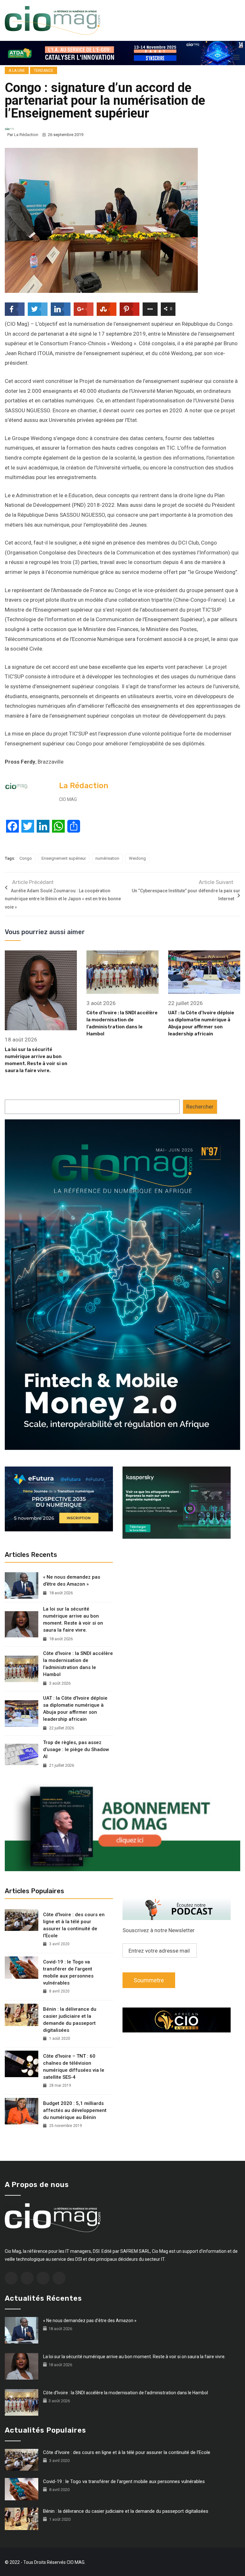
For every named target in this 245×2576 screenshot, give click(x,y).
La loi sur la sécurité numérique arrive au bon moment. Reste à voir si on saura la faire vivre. (73, 1620)
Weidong (137, 858)
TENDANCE (44, 71)
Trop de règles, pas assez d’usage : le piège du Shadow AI (76, 1749)
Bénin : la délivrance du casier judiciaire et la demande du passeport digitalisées (70, 2020)
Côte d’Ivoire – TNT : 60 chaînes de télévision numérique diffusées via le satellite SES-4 (74, 2067)
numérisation (107, 858)
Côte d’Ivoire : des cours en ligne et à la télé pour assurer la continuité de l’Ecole (74, 1925)
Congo (26, 858)
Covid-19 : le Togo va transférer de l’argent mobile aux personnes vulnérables (68, 1972)
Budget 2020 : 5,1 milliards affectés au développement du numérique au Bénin (75, 2110)
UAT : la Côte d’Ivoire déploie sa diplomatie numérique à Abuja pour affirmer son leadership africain (75, 1709)
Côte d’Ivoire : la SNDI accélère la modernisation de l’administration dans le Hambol (78, 1664)
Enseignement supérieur (64, 858)
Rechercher (200, 1107)
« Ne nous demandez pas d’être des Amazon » (72, 1581)
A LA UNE (17, 71)
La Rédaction (26, 135)
